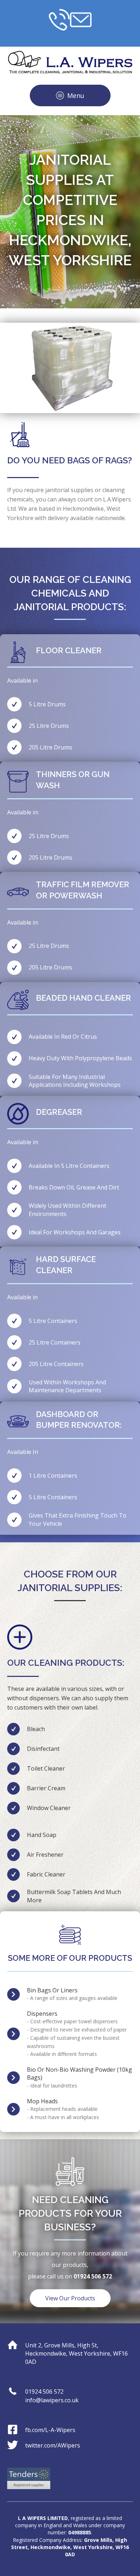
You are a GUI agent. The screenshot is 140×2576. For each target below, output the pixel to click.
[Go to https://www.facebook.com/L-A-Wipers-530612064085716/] (70, 2430)
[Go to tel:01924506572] (59, 20)
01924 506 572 (44, 2392)
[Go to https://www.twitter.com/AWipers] (70, 2446)
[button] (70, 95)
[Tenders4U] (29, 2478)
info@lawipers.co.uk (52, 2400)
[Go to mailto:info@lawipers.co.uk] (81, 20)
